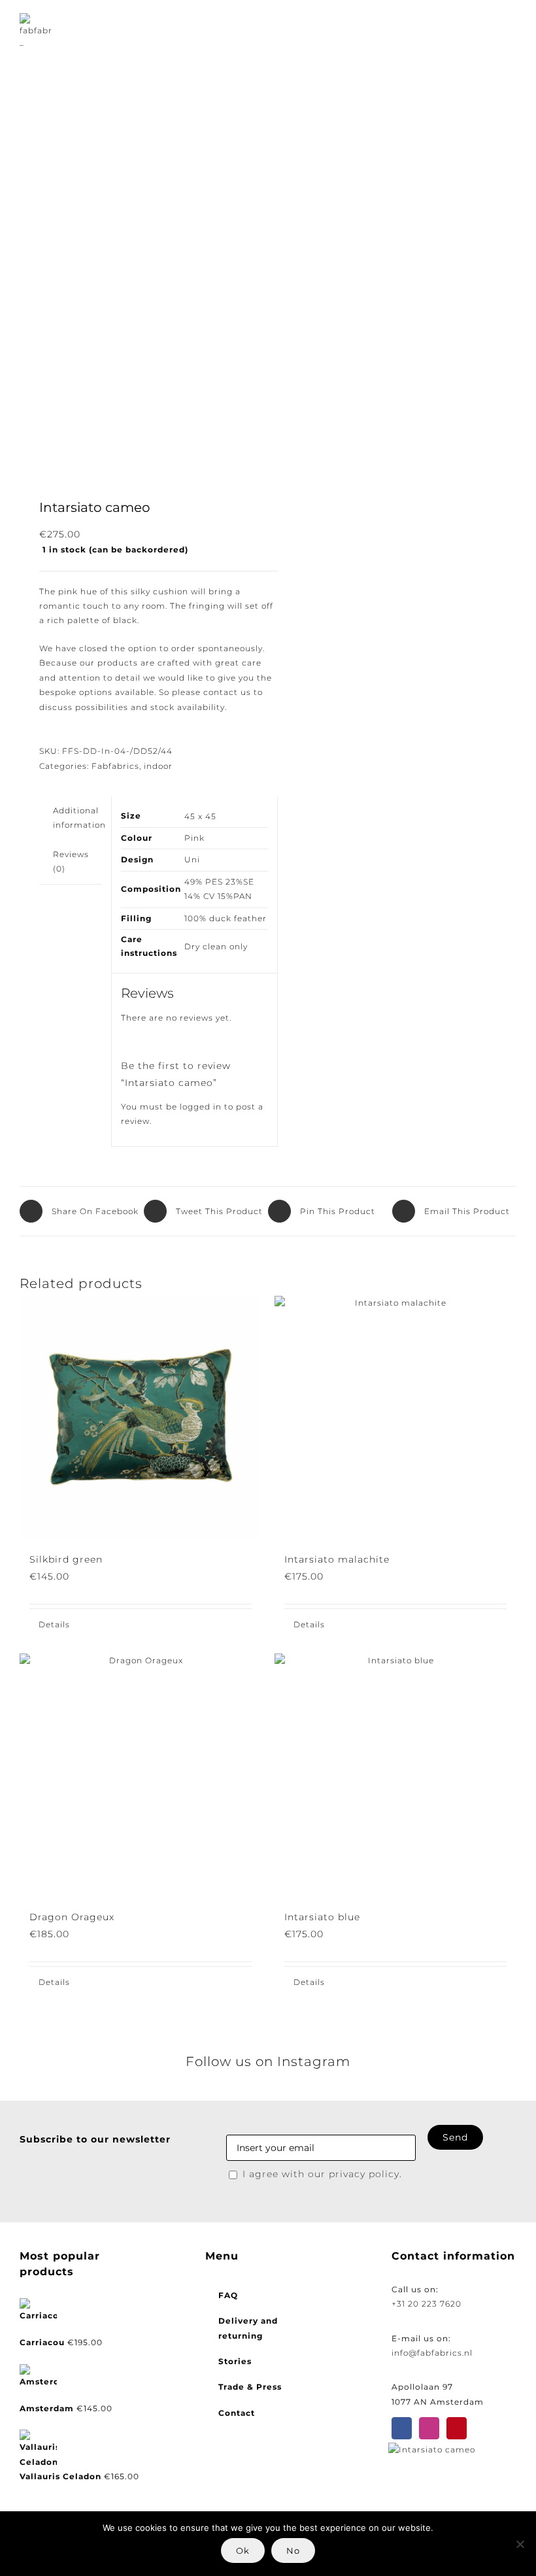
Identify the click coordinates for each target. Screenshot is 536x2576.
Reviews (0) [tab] (71, 861)
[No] (520, 2544)
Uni (192, 859)
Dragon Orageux (72, 1917)
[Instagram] (429, 2428)
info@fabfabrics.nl (432, 2353)
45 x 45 (200, 816)
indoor (158, 766)
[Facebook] (402, 2428)
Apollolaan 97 (422, 2387)
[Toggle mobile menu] (511, 30)
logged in (201, 1107)
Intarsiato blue (322, 1917)
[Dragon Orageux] (141, 1774)
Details (54, 1624)
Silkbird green (66, 1559)
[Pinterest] (457, 2428)
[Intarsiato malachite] (395, 1417)
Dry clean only (216, 946)
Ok (243, 2551)
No (293, 2551)
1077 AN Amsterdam (438, 2402)
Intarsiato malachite (337, 1559)
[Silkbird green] (141, 1417)
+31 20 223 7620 (427, 2304)
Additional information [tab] (79, 818)
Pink (194, 838)
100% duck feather (226, 918)
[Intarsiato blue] (395, 1774)
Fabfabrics (115, 766)
